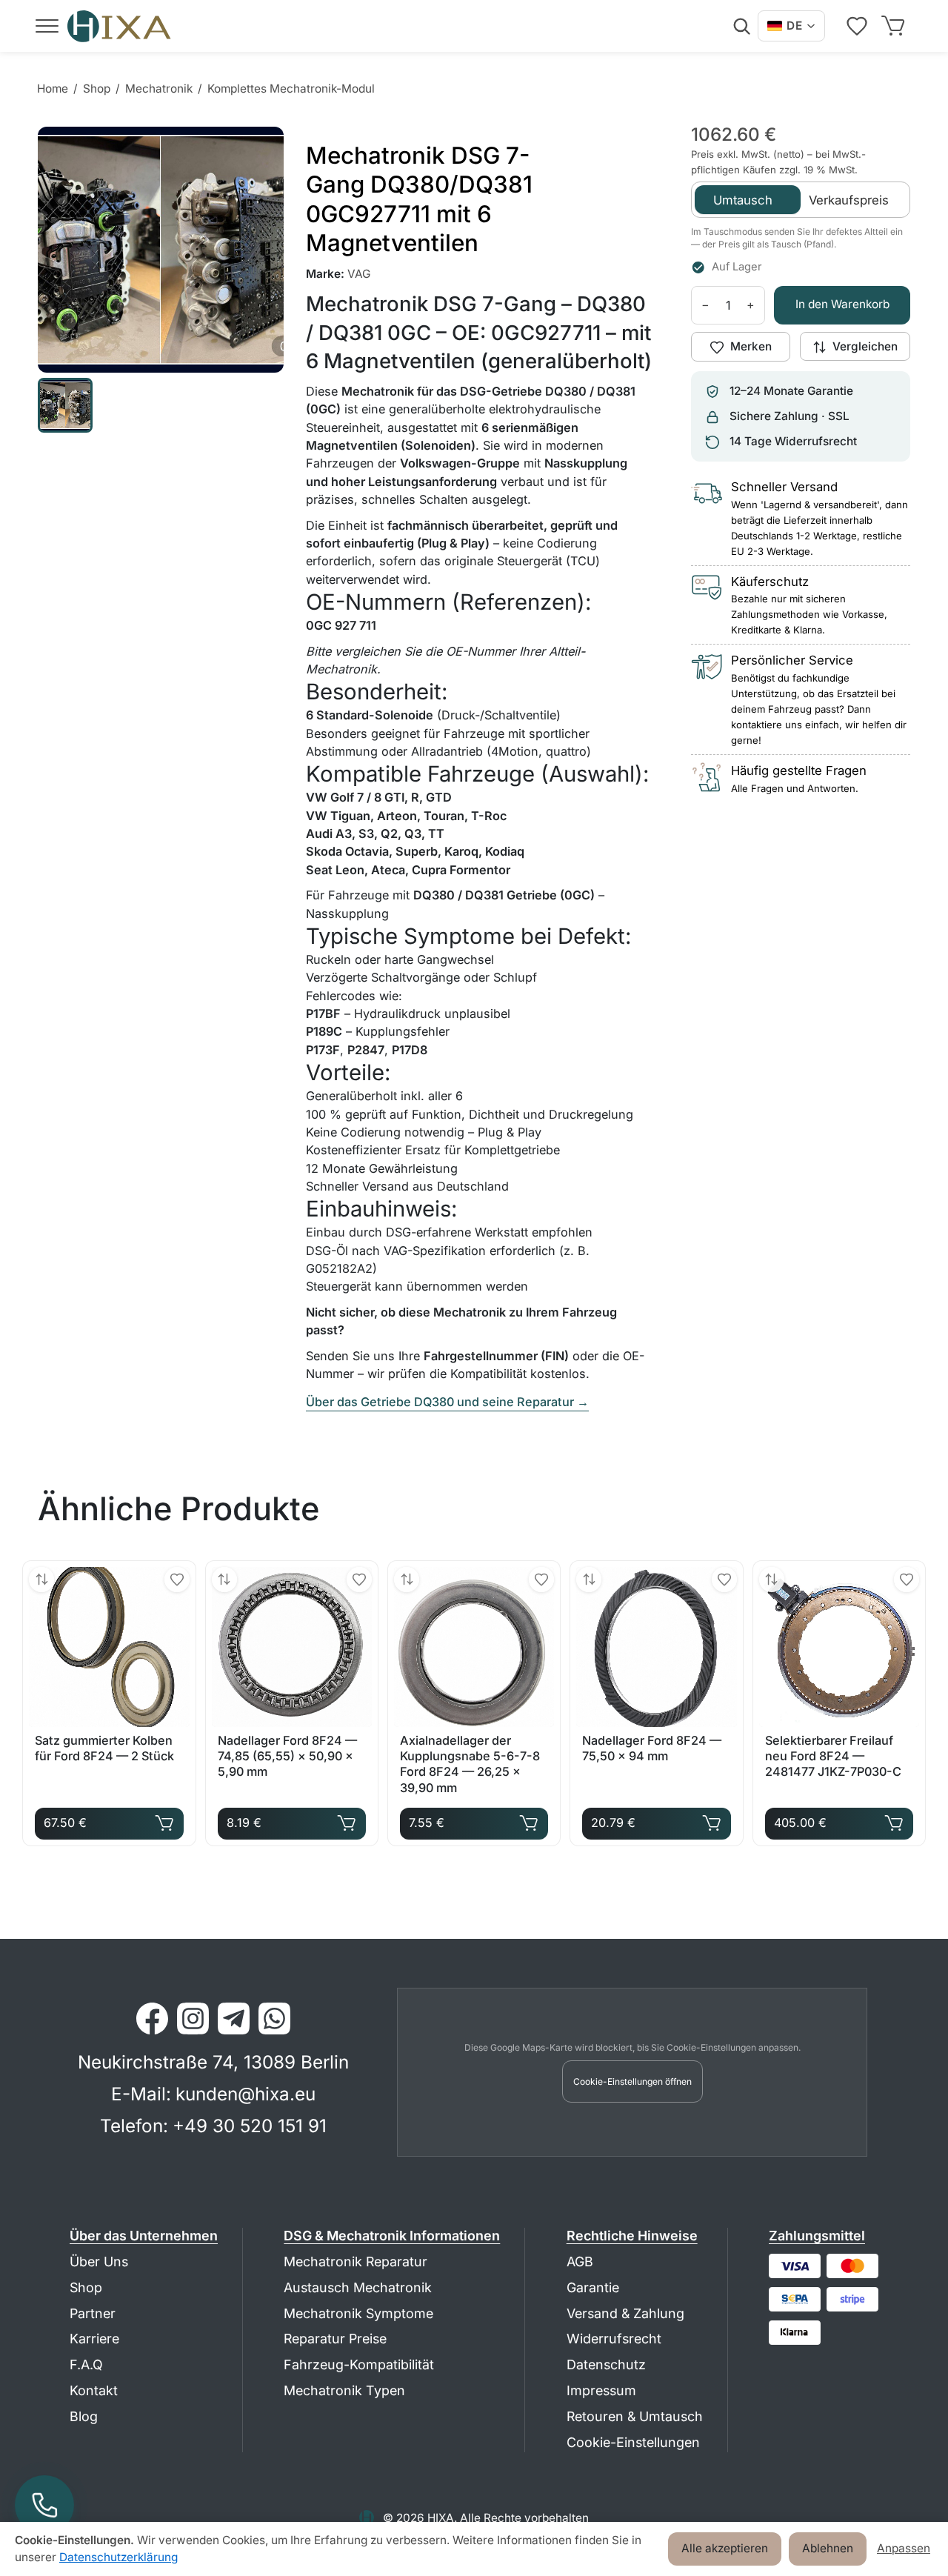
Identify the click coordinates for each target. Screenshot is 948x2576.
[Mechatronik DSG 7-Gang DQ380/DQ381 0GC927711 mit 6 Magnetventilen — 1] (65, 405)
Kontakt (94, 2390)
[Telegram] (234, 2018)
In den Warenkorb (842, 305)
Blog (84, 2416)
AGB (580, 2262)
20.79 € (651, 1819)
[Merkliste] (860, 26)
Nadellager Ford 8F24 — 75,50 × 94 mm (652, 1748)
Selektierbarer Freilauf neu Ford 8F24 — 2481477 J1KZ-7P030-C (833, 1756)
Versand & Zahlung (625, 2313)
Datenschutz (606, 2364)
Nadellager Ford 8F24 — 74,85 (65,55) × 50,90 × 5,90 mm (287, 1756)
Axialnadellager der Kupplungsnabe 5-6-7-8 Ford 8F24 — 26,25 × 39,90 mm (470, 1764)
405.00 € (834, 1819)
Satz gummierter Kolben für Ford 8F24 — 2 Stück (104, 1748)
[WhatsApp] (274, 2018)
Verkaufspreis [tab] (849, 200)
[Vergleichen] (41, 1580)
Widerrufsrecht (614, 2339)
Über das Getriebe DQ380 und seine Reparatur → (447, 1402)
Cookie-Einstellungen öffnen (632, 2081)
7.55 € (469, 1819)
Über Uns (99, 2262)
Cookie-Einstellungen (633, 2442)
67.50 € (104, 1819)
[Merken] (177, 1580)
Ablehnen (828, 2548)
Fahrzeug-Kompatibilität (359, 2364)
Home (53, 89)
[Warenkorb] (896, 26)
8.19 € (287, 1819)
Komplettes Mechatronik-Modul (291, 89)
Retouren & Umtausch (635, 2416)
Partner (93, 2313)
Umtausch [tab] (743, 200)
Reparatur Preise (335, 2339)
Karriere (94, 2339)
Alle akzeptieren (725, 2548)
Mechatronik (159, 89)
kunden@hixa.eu (246, 2094)
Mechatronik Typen (344, 2390)
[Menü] (47, 26)
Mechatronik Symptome (358, 2313)
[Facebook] (152, 2018)
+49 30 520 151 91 (250, 2126)
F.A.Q (86, 2364)
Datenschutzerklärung (118, 2557)
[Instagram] (193, 2018)
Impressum (601, 2390)
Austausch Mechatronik (358, 2287)
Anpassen (904, 2548)
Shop (97, 89)
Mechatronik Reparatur (355, 2262)
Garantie (593, 2287)
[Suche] (741, 26)
